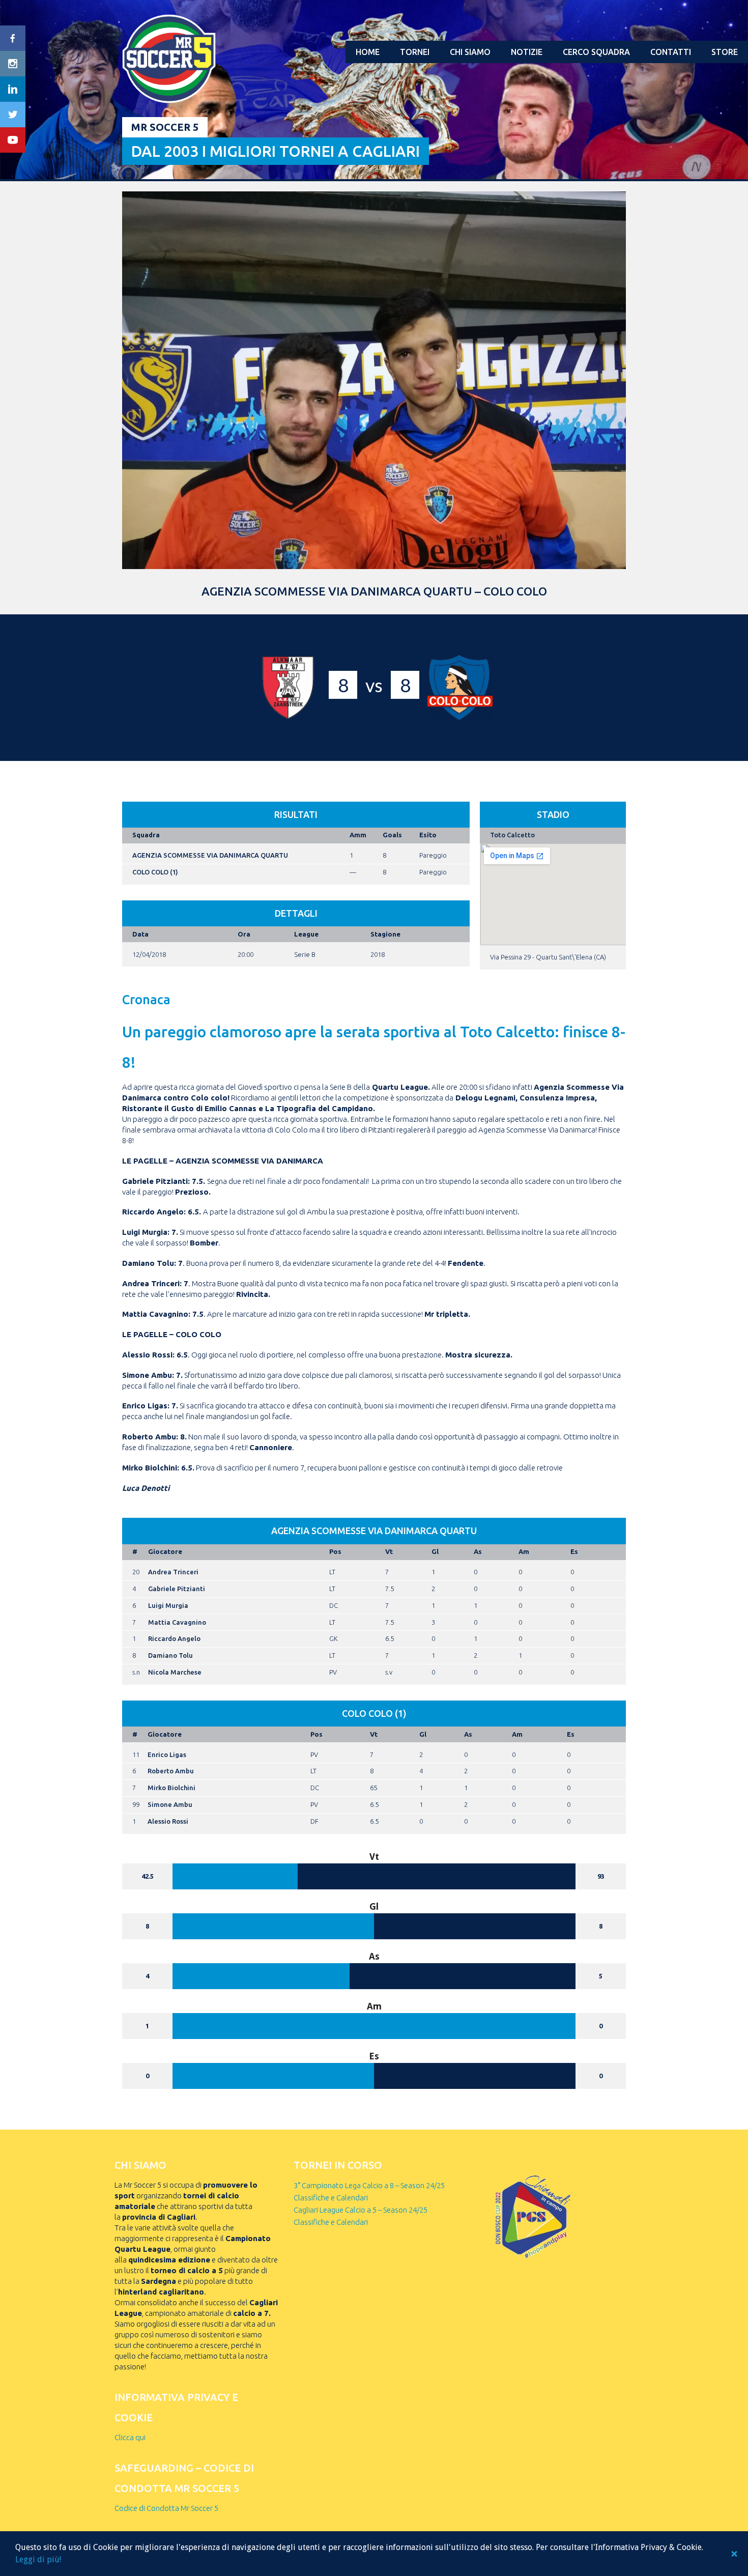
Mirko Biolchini (171, 1788)
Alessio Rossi (168, 1821)
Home (368, 52)
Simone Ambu (170, 1804)
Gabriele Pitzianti (177, 1589)
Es (574, 1551)
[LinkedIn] (13, 89)
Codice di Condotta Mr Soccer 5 (166, 2508)
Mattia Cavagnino (177, 1622)
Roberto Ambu (171, 1771)
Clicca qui (130, 2437)
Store (725, 52)
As (478, 1551)
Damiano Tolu (170, 1655)
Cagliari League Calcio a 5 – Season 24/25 (361, 2210)
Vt (389, 1551)
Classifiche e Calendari (331, 2198)
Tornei (415, 52)
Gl (435, 1551)
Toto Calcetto (512, 835)
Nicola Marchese (175, 1672)
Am (524, 1551)
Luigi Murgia (168, 1605)
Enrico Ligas (167, 1754)
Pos (335, 1551)
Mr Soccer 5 (165, 127)
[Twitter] (13, 115)
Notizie (527, 52)
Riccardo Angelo (174, 1638)
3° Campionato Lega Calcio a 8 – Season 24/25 (369, 2185)
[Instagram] (13, 64)
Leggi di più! (38, 2559)
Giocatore (165, 1551)
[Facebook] (13, 38)
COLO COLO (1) (155, 872)
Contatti (671, 52)
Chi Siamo (470, 52)
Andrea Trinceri (173, 1572)
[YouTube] (13, 140)
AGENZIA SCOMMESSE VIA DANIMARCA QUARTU (210, 855)
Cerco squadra (596, 52)
